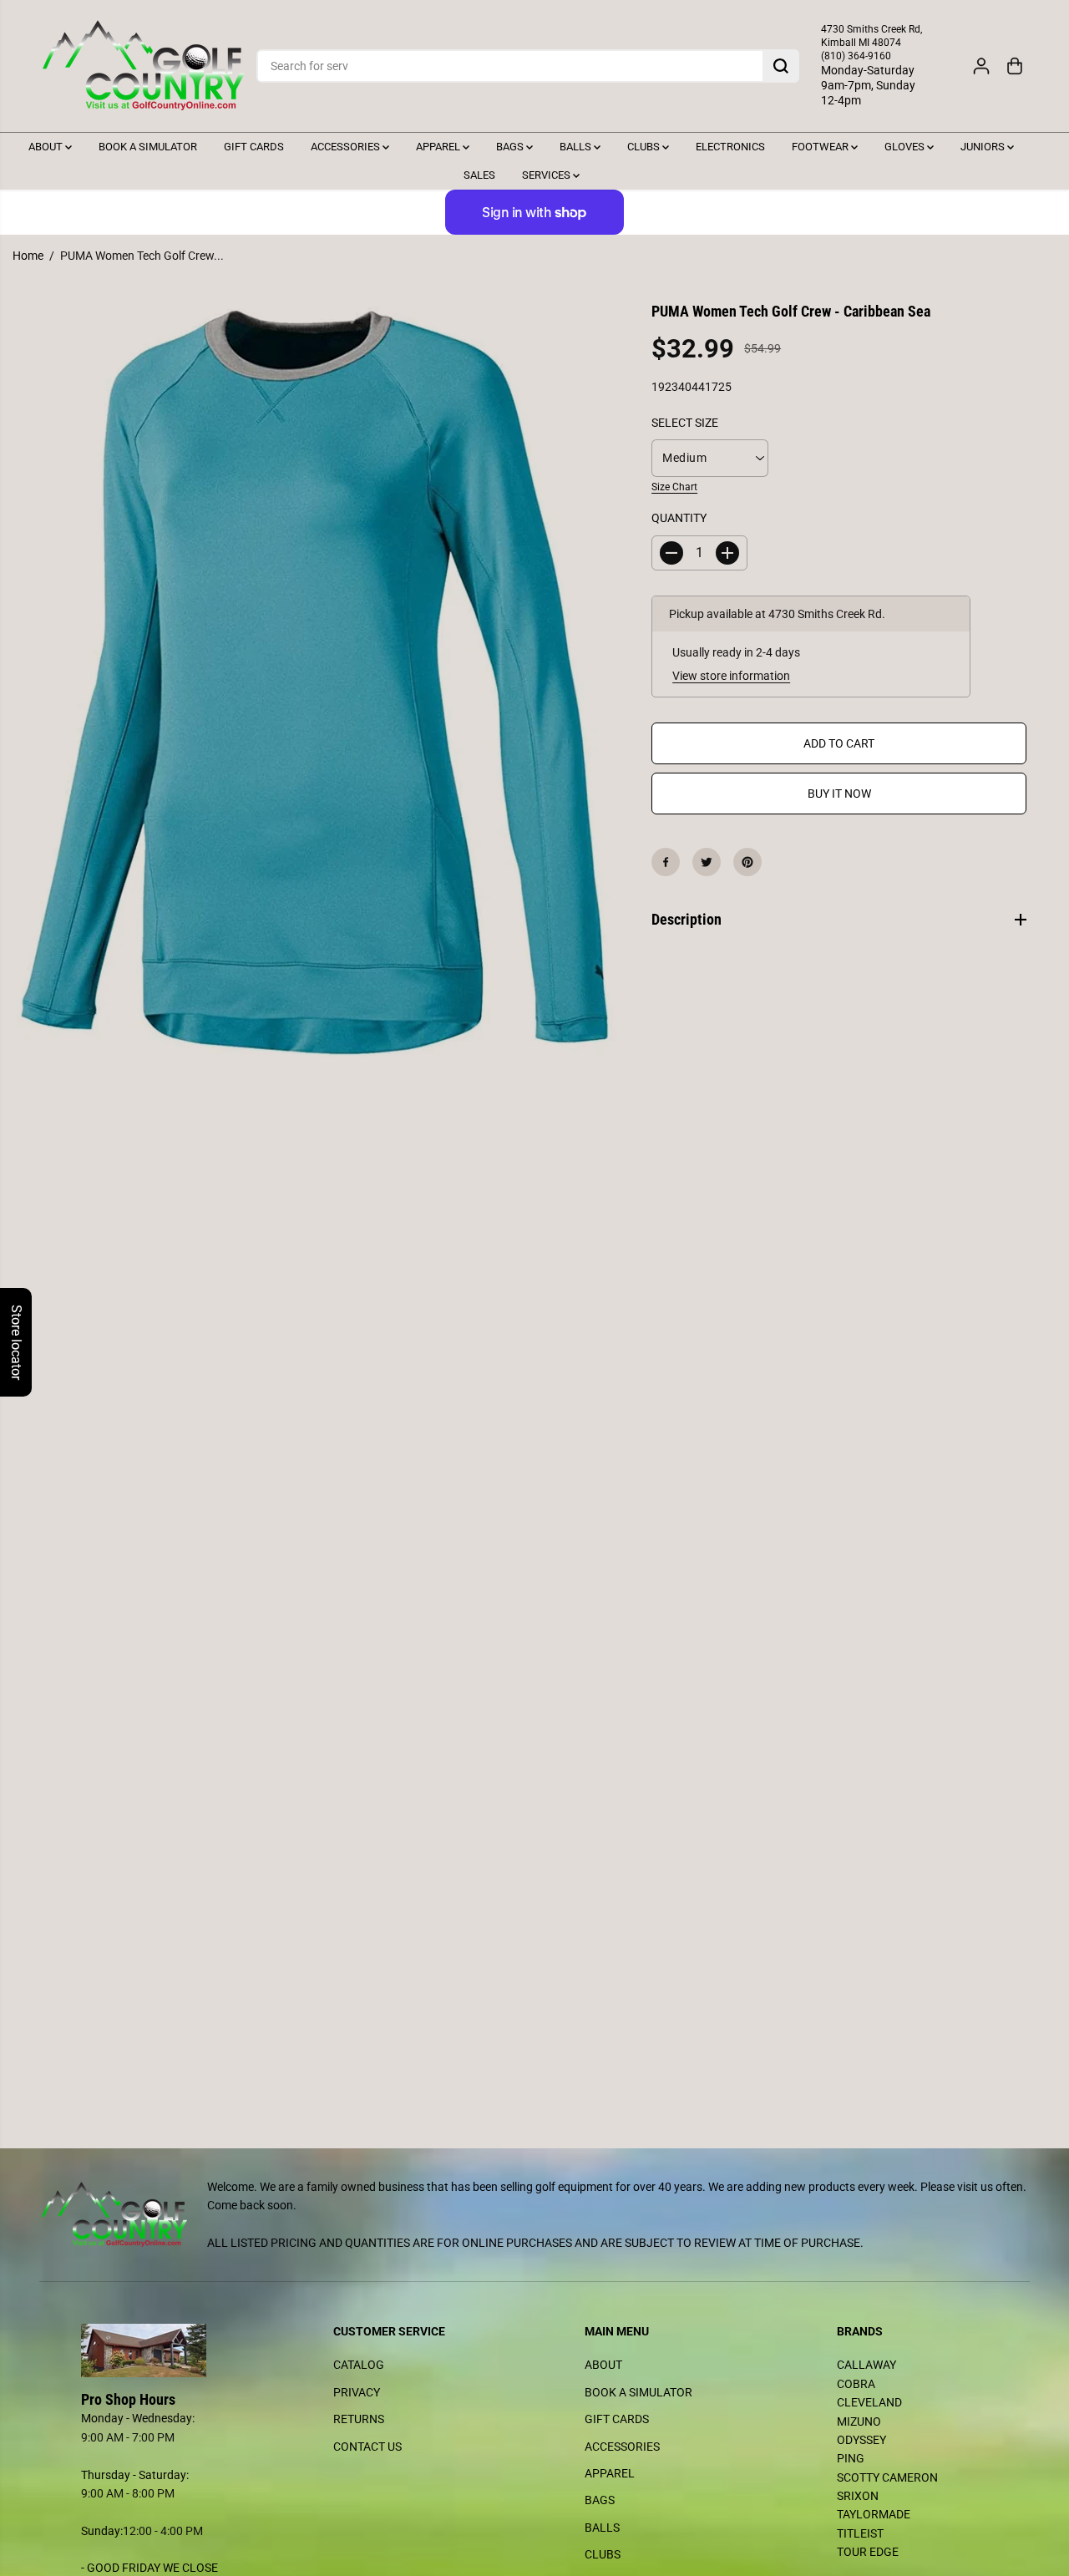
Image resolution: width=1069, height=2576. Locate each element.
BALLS (577, 147)
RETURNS (359, 2419)
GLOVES (906, 147)
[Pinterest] (747, 862)
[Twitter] (707, 862)
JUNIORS (984, 147)
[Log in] (981, 66)
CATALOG (359, 2365)
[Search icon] (781, 66)
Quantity (679, 519)
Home (28, 256)
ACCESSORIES (347, 147)
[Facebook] (666, 862)
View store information (731, 676)
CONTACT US (367, 2447)
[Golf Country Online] (144, 66)
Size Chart (674, 487)
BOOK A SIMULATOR (148, 147)
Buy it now (839, 794)
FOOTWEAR (821, 147)
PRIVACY (357, 2392)
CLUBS (645, 147)
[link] (157, 2350)
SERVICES (547, 175)
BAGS (511, 147)
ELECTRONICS (730, 147)
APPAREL (439, 147)
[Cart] (1015, 66)
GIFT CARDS (254, 147)
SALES (479, 175)
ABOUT (47, 147)
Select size (685, 423)
